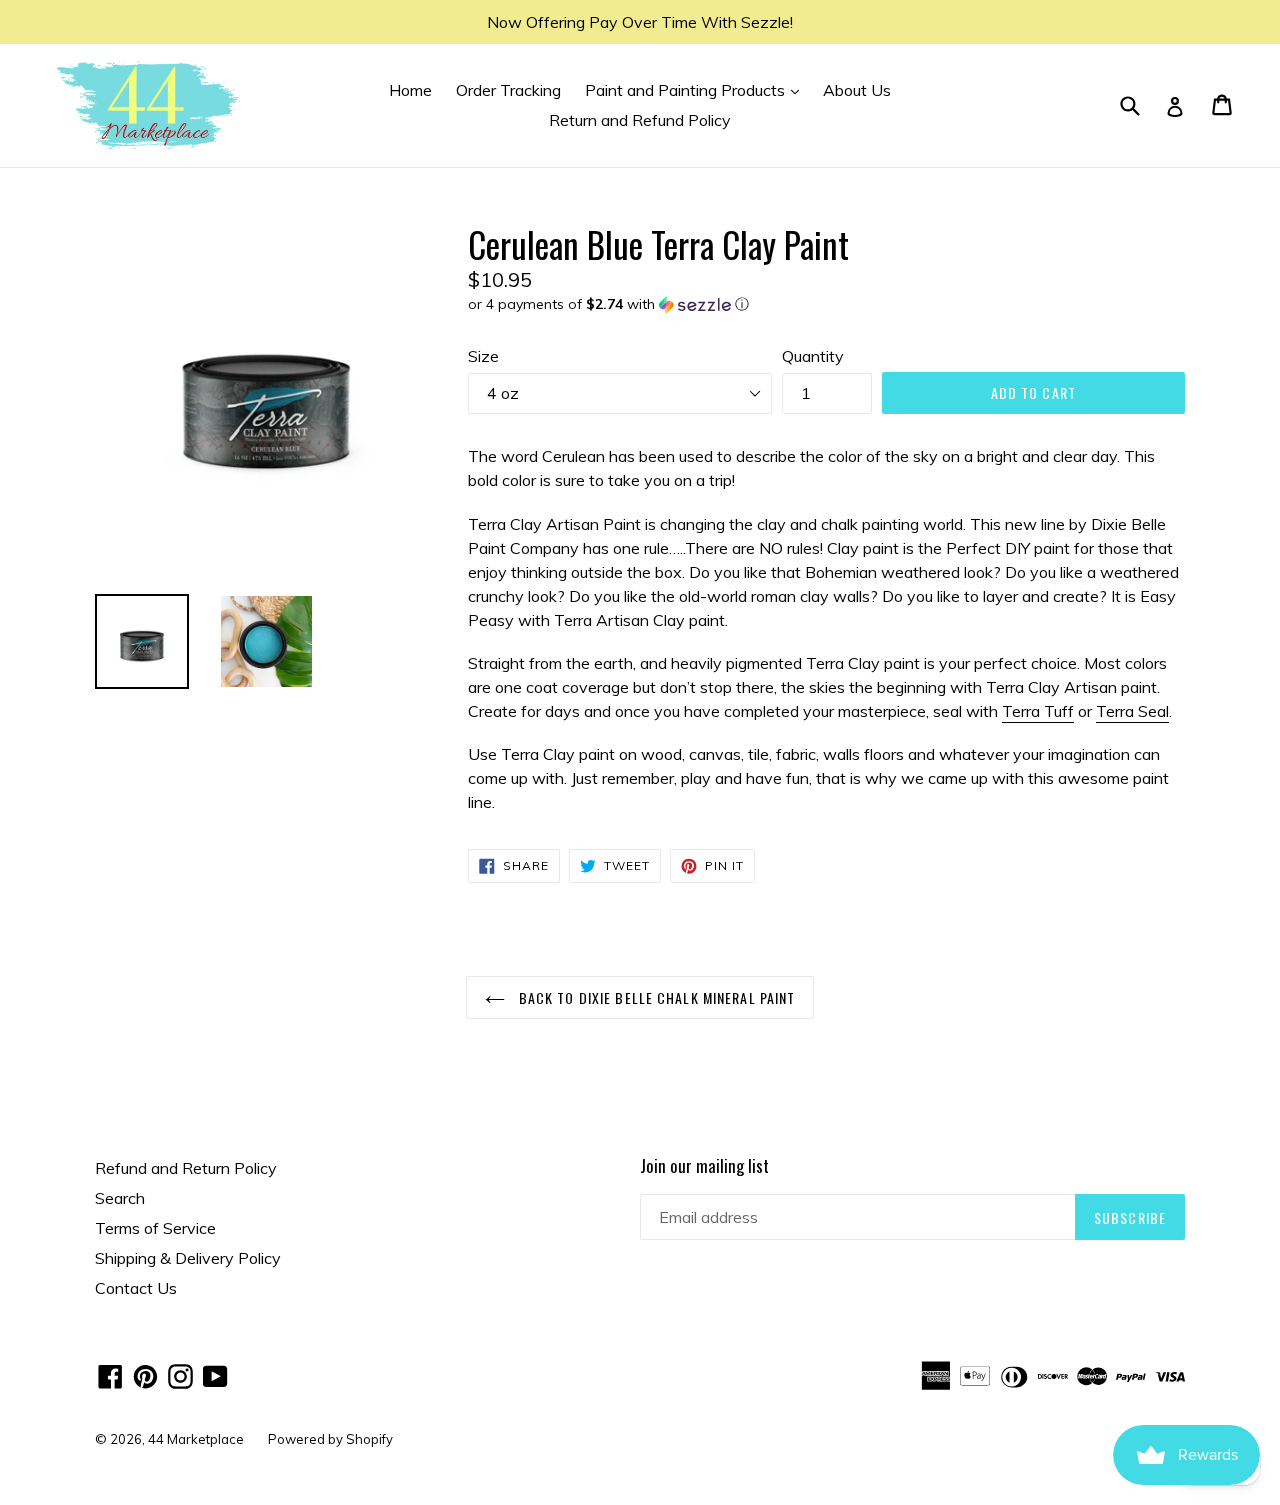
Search (120, 1198)
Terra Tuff (1038, 711)
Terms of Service (155, 1228)
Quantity (813, 356)
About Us (857, 90)
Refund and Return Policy (186, 1168)
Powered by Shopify (330, 1439)
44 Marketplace (196, 1439)
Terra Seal (1132, 711)
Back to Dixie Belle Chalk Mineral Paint (655, 997)
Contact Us (136, 1288)
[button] (826, 304)
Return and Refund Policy (640, 120)
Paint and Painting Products (697, 89)
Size (483, 356)
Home (410, 90)
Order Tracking (508, 90)
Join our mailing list (704, 1166)
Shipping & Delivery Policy (188, 1258)
